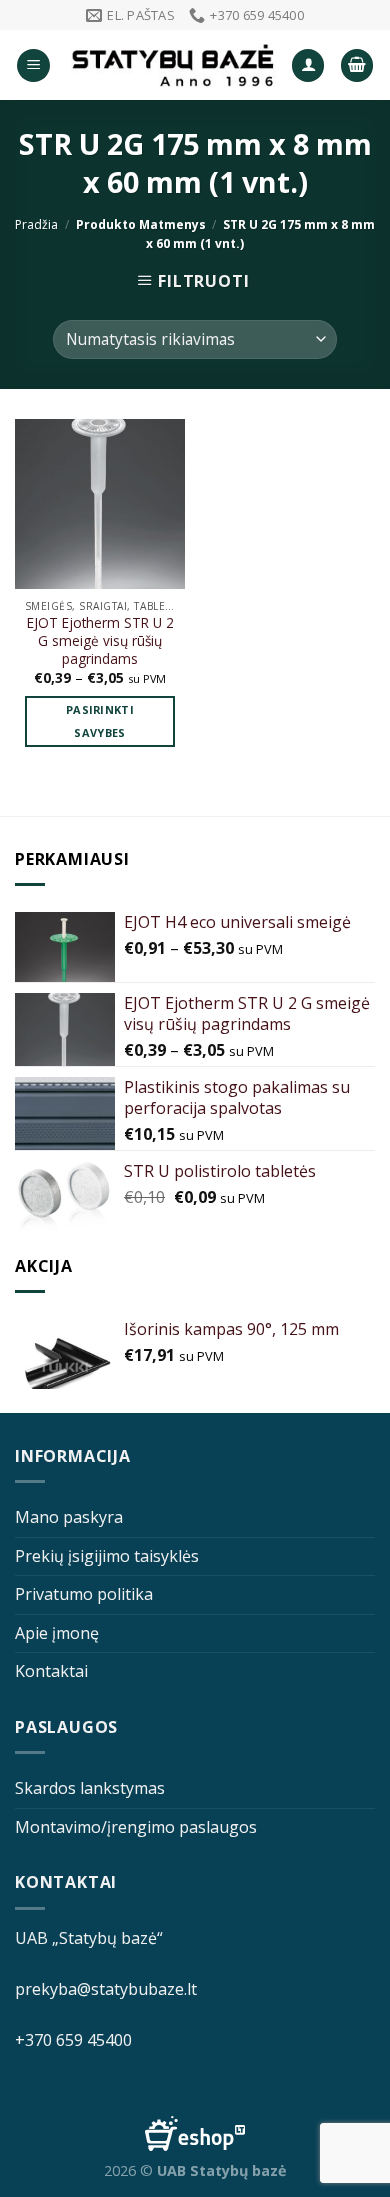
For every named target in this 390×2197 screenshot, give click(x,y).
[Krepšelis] (357, 65)
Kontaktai (51, 1671)
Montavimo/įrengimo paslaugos (136, 1827)
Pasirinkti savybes (100, 721)
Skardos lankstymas (90, 1788)
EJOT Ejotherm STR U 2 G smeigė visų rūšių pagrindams (100, 640)
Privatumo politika (84, 1594)
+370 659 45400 (73, 2040)
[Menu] (33, 65)
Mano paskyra (69, 1517)
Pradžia (36, 224)
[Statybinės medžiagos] (173, 65)
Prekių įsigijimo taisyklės (107, 1556)
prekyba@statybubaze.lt (106, 1989)
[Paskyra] (308, 65)
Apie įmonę (57, 1633)
